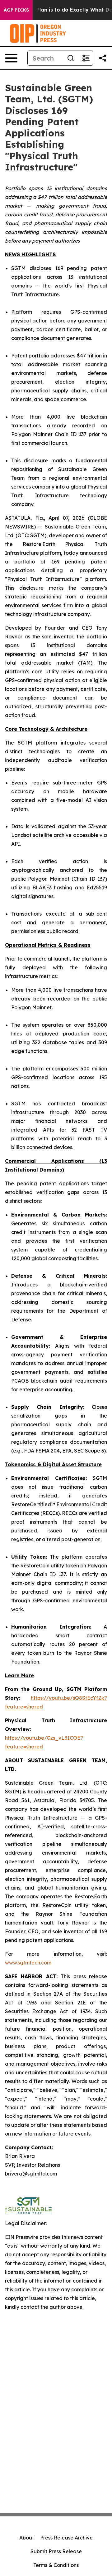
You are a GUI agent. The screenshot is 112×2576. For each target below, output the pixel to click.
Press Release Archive (66, 2538)
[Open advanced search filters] (86, 58)
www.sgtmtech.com (28, 1963)
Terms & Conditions (56, 2565)
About (27, 2538)
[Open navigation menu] (11, 58)
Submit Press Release (56, 2551)
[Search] (71, 58)
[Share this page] (103, 58)
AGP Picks (16, 10)
